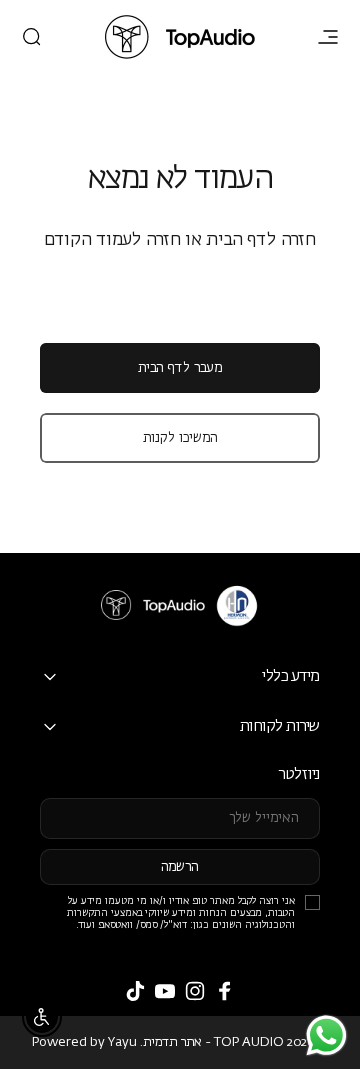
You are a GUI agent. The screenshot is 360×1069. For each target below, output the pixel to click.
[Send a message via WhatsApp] (326, 1035)
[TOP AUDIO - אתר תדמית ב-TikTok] (135, 991)
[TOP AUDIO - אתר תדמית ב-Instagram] (195, 991)
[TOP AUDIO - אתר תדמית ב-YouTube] (165, 991)
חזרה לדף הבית (261, 240)
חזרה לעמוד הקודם (112, 240)
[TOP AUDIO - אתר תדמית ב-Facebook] (225, 991)
